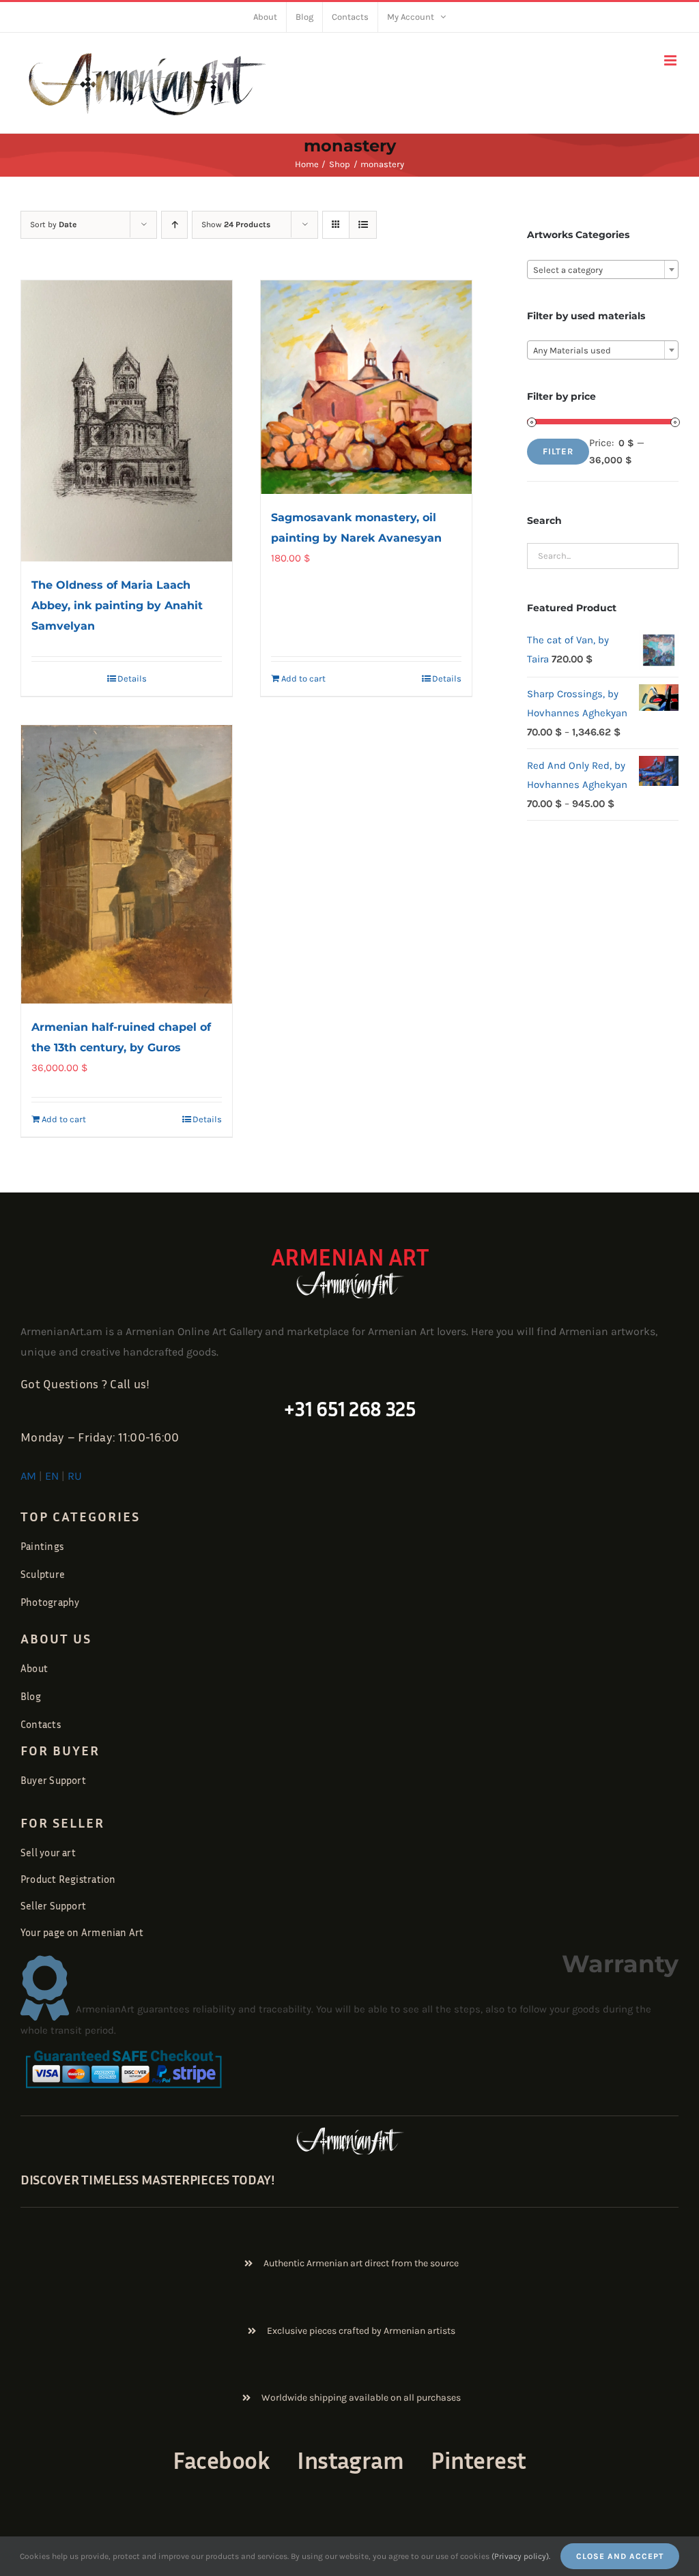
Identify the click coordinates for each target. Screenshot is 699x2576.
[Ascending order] (174, 225)
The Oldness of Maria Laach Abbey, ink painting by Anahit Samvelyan (117, 605)
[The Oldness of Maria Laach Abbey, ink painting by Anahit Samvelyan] (127, 421)
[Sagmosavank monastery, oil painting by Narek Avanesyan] (366, 387)
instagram (350, 2460)
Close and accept (620, 2556)
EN (52, 1476)
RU (75, 1476)
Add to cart (303, 678)
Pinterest (478, 2460)
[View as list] (363, 225)
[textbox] (603, 270)
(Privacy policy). (521, 2556)
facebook (221, 2460)
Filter (558, 451)
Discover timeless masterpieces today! (148, 2179)
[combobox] (603, 269)
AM (28, 1476)
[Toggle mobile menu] (671, 60)
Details (132, 678)
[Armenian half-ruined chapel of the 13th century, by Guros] (127, 865)
